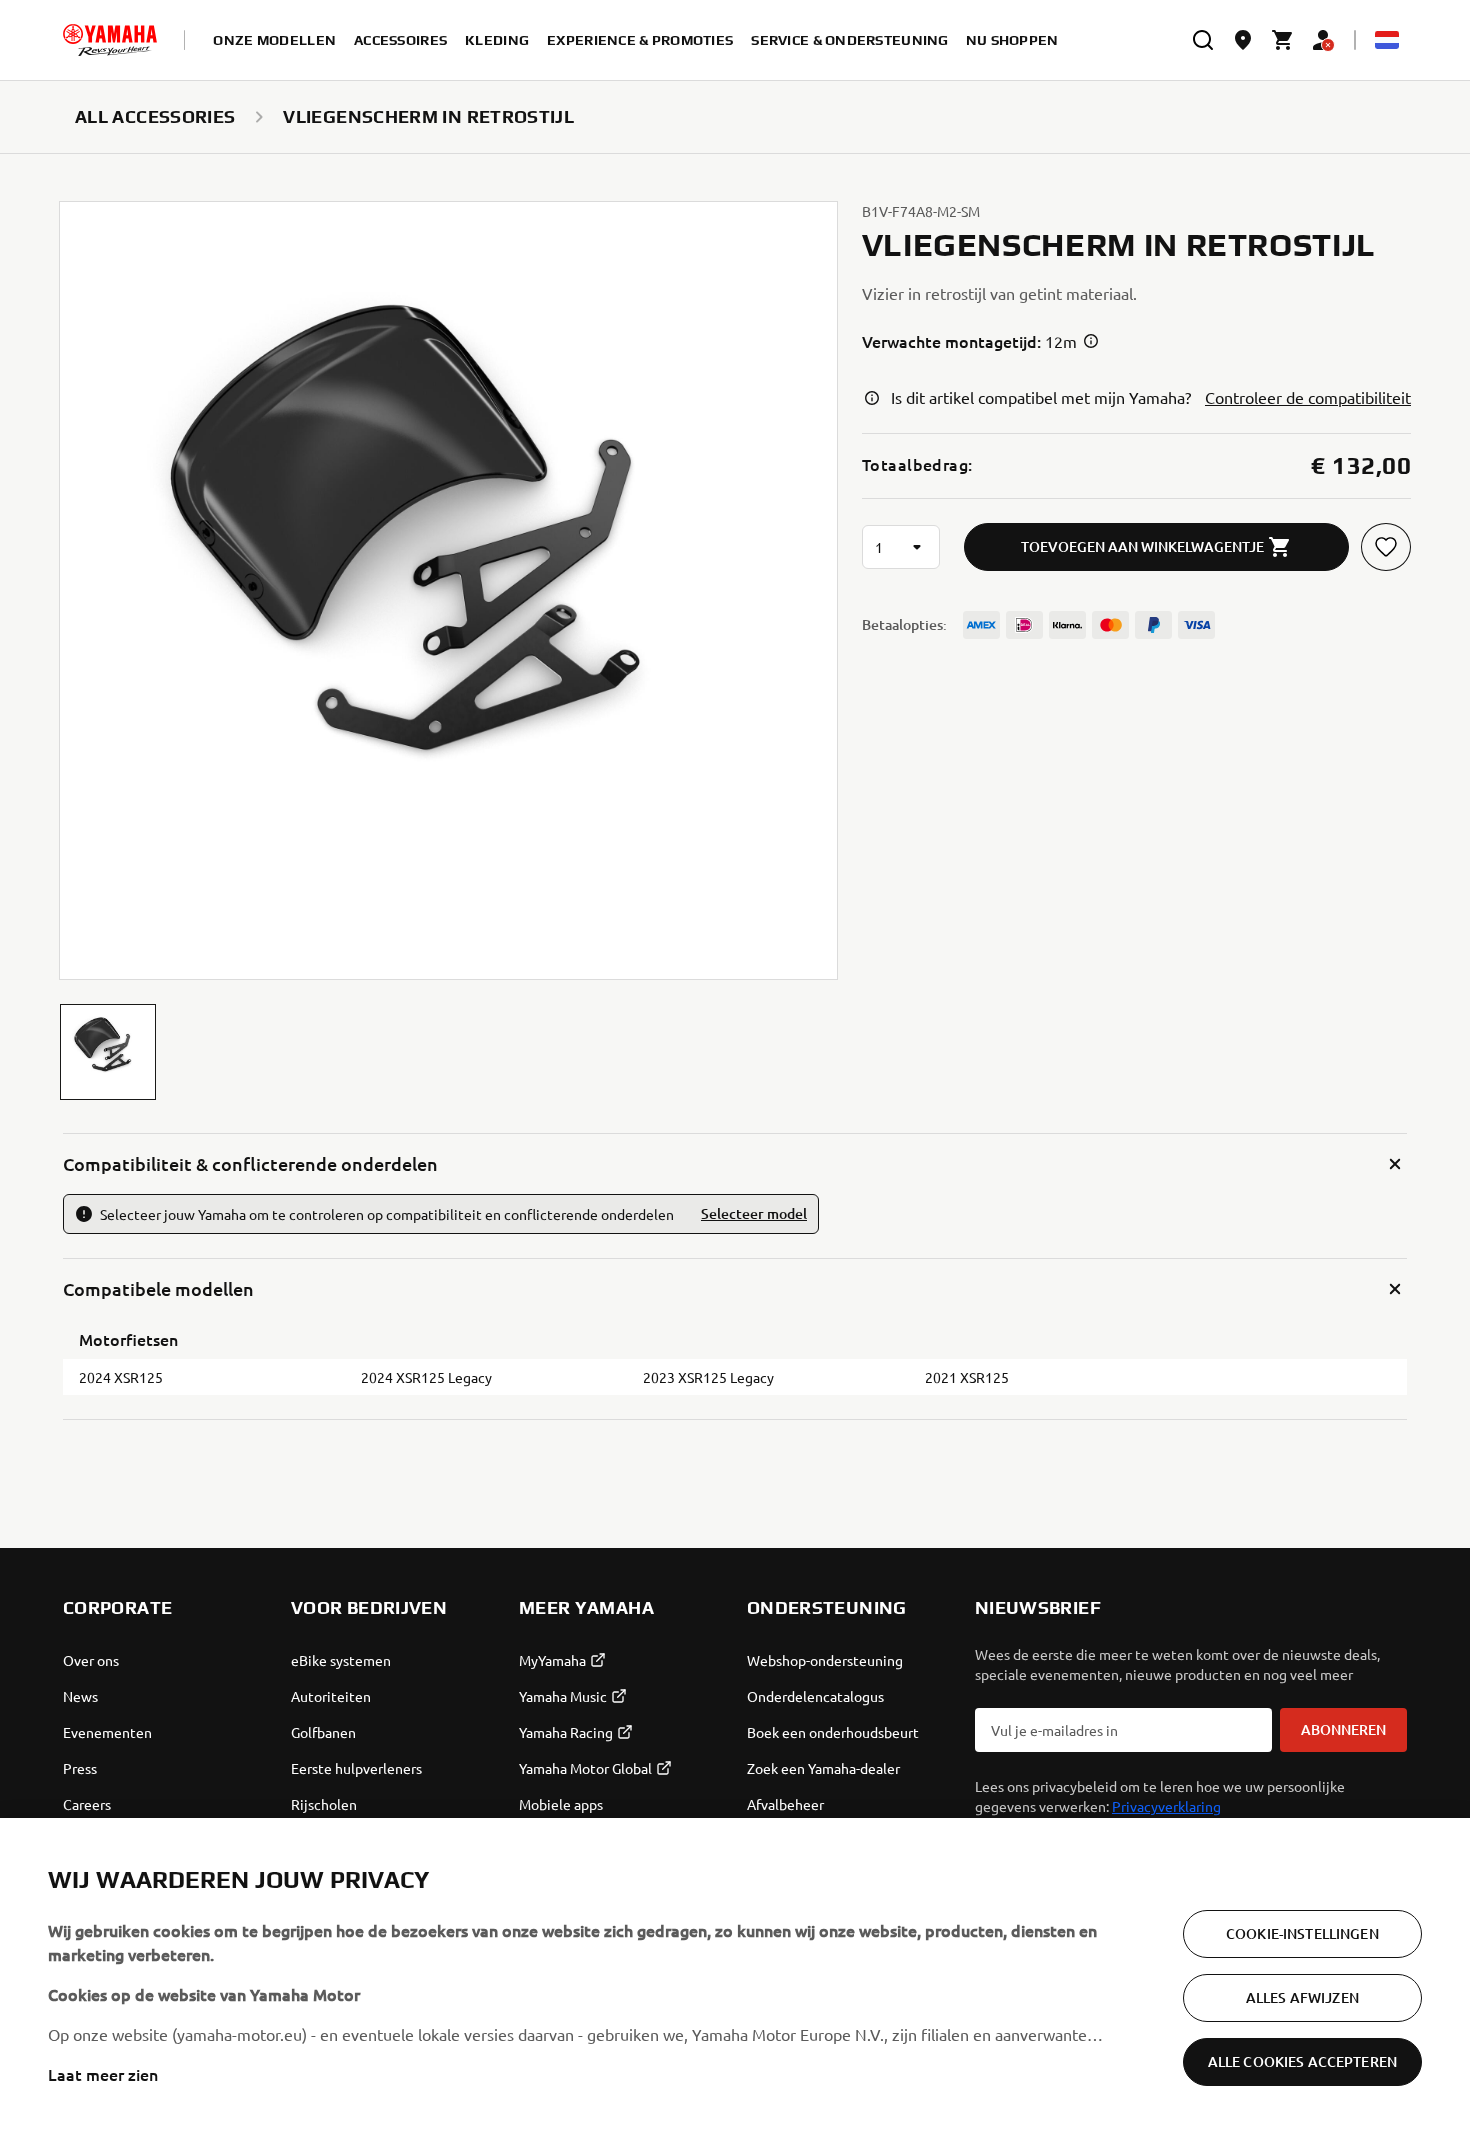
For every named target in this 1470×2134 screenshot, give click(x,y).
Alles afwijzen (1302, 1997)
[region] (735, 1976)
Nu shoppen (1012, 40)
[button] (108, 1052)
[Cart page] (1283, 40)
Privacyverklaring (1166, 1806)
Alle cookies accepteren (1302, 2061)
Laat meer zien (103, 2074)
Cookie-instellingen (1302, 1933)
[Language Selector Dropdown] (1387, 40)
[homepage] (110, 40)
